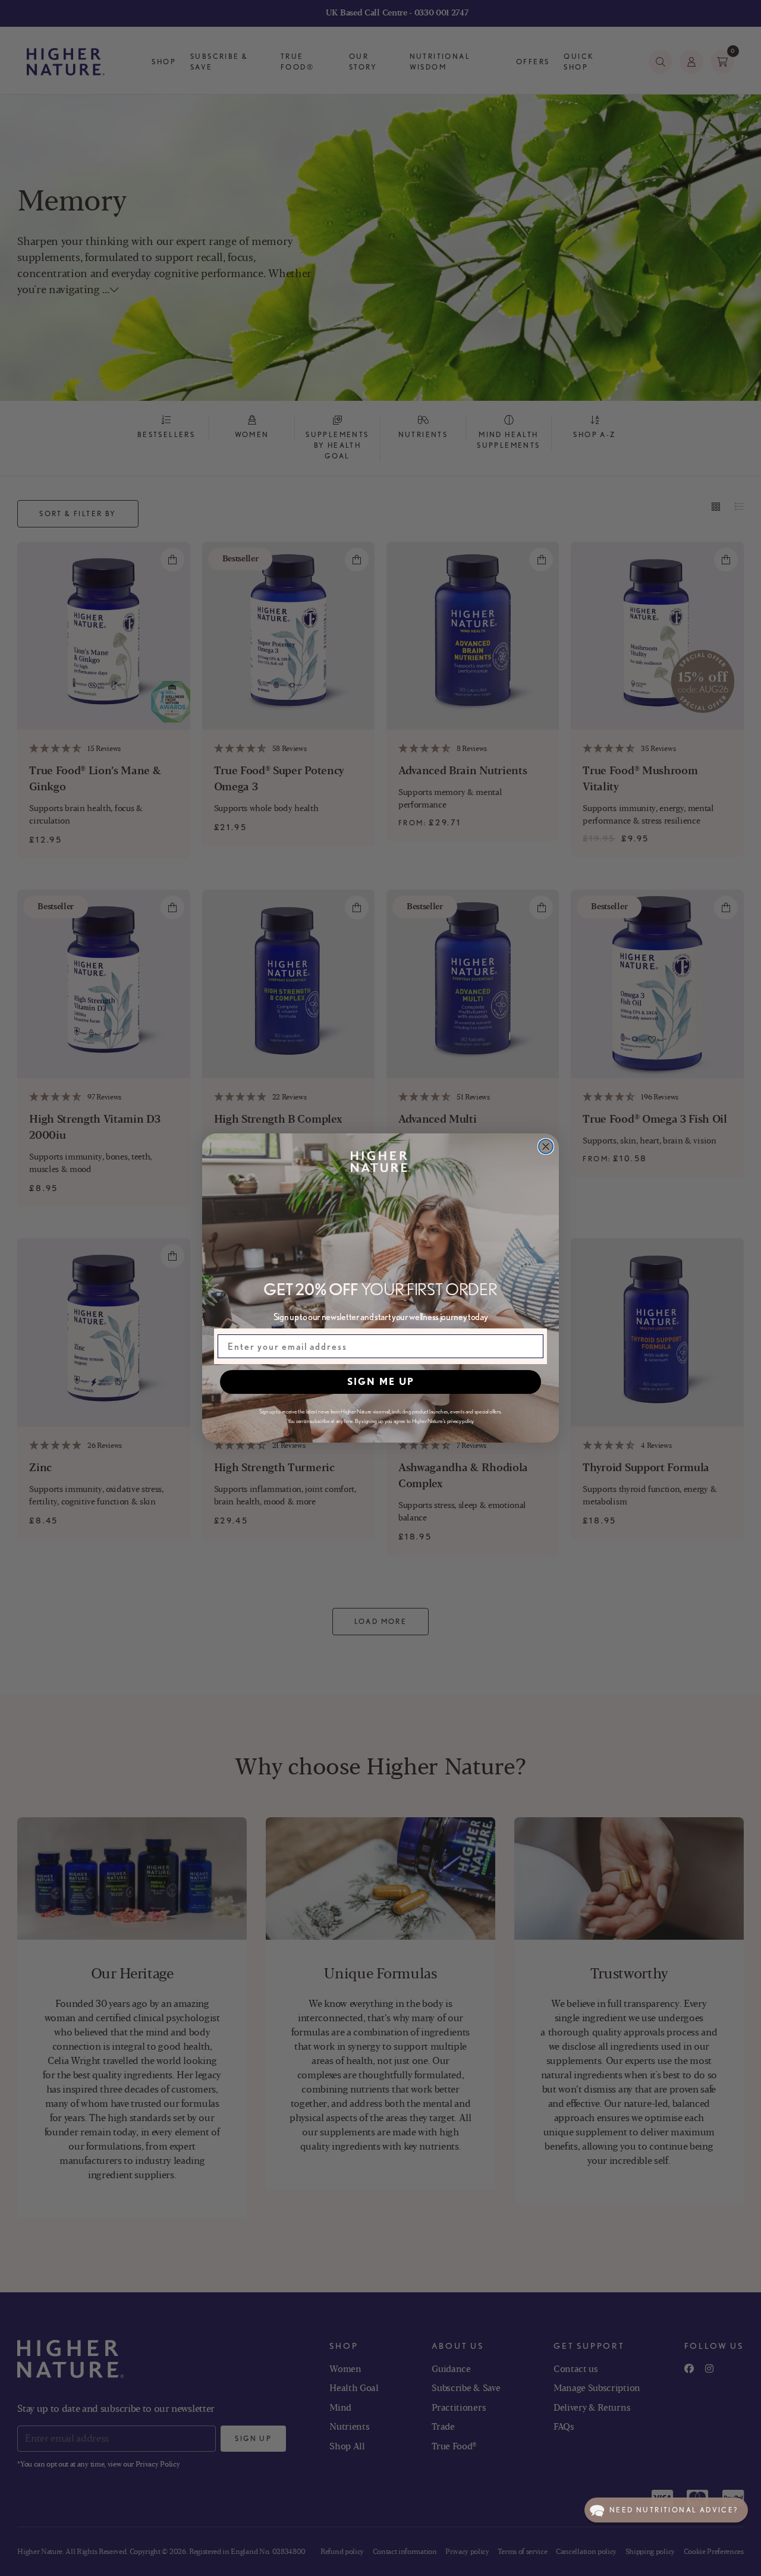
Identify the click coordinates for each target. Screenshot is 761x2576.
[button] (666, 2510)
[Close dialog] (546, 1146)
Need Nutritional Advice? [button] (674, 2510)
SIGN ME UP (381, 1382)
